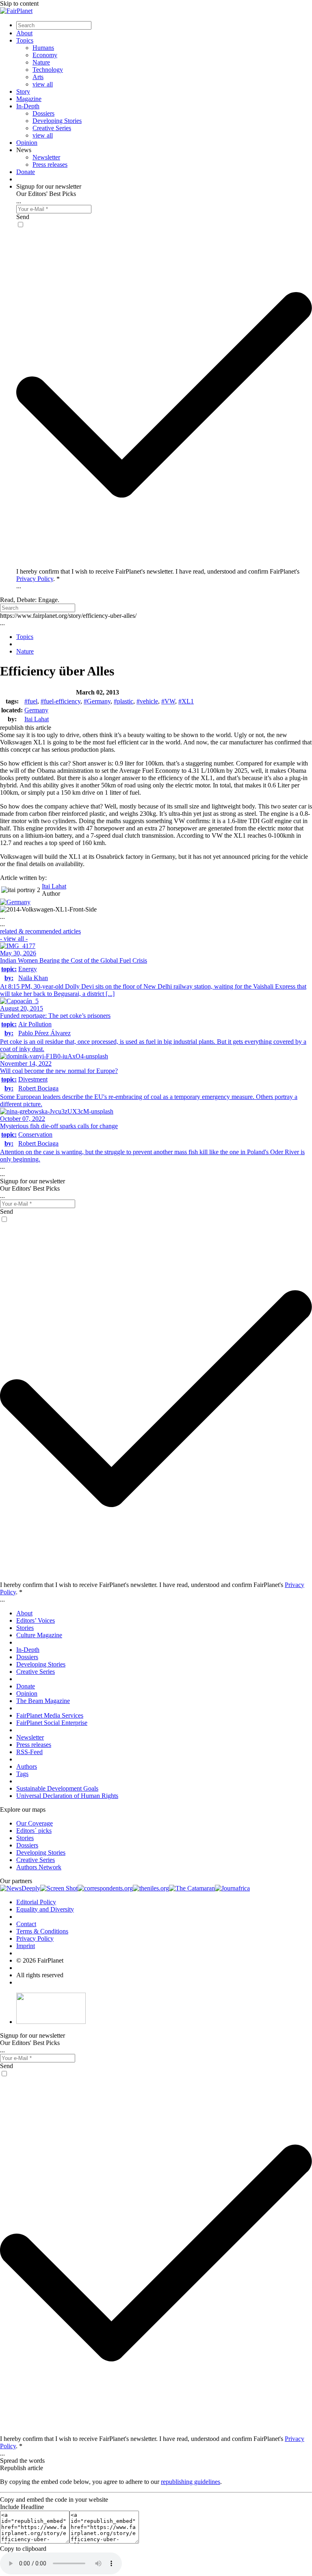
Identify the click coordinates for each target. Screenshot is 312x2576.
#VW (168, 701)
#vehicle (147, 701)
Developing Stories (57, 121)
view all (43, 84)
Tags (22, 1774)
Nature (41, 62)
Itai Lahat (37, 719)
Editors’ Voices (36, 1620)
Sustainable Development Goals (57, 1788)
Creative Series (52, 128)
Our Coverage (35, 1823)
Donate (26, 172)
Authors (27, 1766)
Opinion (27, 143)
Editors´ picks (34, 1831)
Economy (45, 55)
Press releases (50, 164)
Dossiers (43, 113)
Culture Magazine (39, 1635)
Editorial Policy (36, 1902)
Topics (25, 40)
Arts (38, 77)
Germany (36, 710)
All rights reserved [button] (40, 1975)
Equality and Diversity (45, 1909)
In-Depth (28, 106)
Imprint (26, 1946)
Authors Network (39, 1867)
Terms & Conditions (42, 1931)
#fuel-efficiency (61, 701)
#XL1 (186, 701)
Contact (26, 1924)
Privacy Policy (35, 579)
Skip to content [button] (19, 3)
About (24, 33)
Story (23, 91)
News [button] (24, 150)
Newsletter (46, 157)
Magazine (29, 99)
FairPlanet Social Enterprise (52, 1723)
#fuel (31, 701)
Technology (48, 70)
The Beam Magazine (43, 1701)
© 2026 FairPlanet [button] (40, 1960)
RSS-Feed (29, 1752)
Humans (43, 48)
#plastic (123, 701)
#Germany (97, 701)
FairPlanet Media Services (50, 1715)
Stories (25, 1628)
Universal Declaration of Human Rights (67, 1796)
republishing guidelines (191, 2482)
